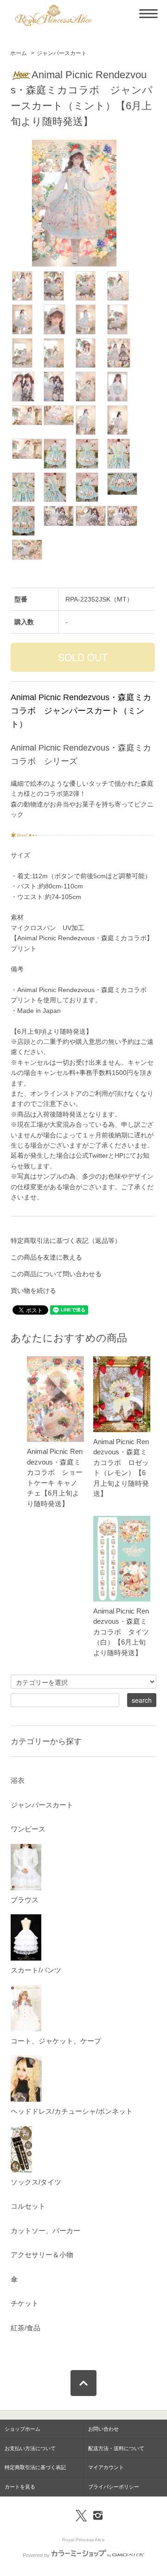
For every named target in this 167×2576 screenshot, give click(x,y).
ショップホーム (22, 2429)
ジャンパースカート (62, 53)
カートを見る (20, 2487)
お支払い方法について (30, 2448)
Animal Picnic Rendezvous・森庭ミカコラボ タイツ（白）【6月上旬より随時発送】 (121, 1632)
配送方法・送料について (116, 2448)
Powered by (36, 2555)
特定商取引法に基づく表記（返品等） (66, 1241)
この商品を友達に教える (46, 1257)
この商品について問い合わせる (56, 1274)
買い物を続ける (33, 1291)
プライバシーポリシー (114, 2487)
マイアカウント (106, 2467)
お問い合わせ (103, 2429)
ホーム (19, 53)
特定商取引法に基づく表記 (35, 2467)
